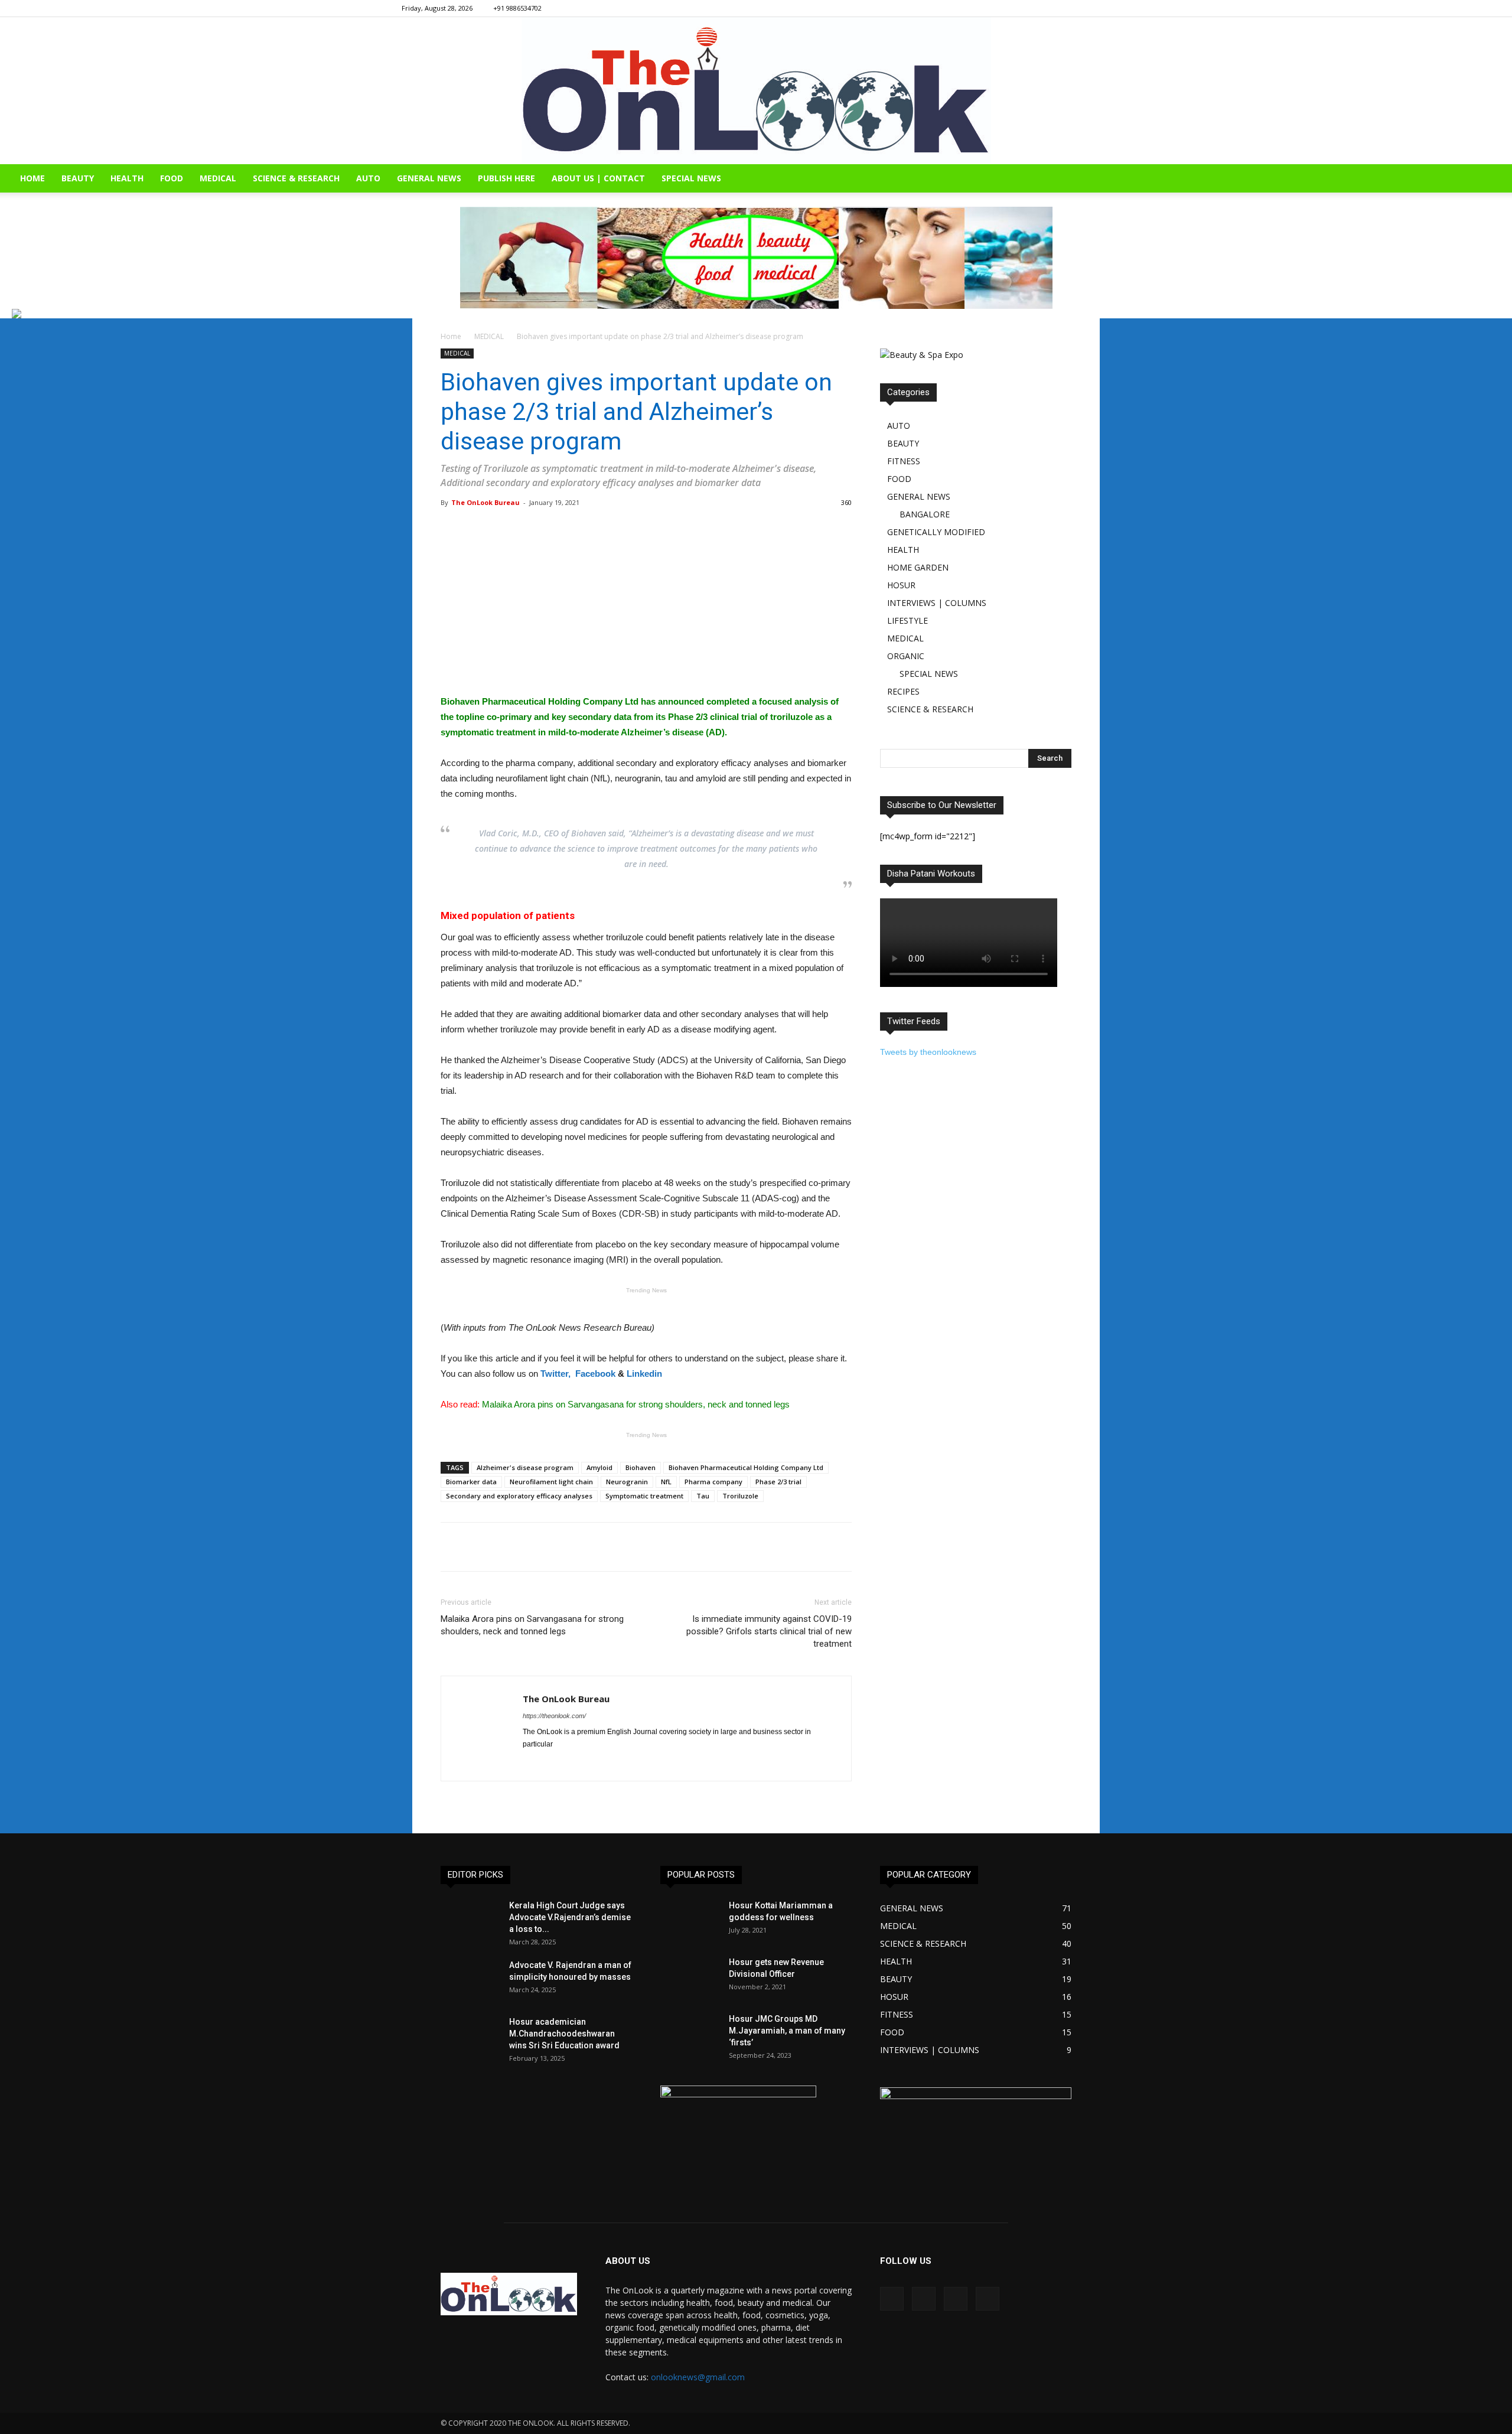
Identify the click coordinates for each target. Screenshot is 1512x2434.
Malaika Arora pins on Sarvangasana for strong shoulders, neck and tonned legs (532, 1625)
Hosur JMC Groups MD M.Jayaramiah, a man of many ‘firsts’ (787, 2031)
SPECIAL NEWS (691, 178)
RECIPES (903, 691)
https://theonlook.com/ (554, 1716)
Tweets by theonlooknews (928, 1052)
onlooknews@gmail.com (698, 2377)
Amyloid (599, 1467)
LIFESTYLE (907, 620)
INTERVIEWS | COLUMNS (937, 603)
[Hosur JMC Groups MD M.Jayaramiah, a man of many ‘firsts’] (690, 2034)
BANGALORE (925, 514)
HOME (32, 178)
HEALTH (127, 178)
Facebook (595, 1374)
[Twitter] (1102, 8)
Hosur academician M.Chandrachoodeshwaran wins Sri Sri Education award (564, 2034)
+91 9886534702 (517, 8)
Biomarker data (471, 1482)
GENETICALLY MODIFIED (936, 532)
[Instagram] (1063, 8)
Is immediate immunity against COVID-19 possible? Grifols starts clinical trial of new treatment (769, 1631)
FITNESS (904, 461)
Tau (703, 1496)
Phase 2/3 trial (778, 1482)
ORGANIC (906, 656)
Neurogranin (627, 1482)
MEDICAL (218, 178)
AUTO (368, 178)
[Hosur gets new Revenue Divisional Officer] (690, 1977)
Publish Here (506, 178)
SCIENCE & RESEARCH (296, 178)
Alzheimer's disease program (525, 1467)
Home (451, 336)
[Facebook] (1043, 8)
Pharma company (713, 1482)
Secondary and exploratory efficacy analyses (519, 1496)
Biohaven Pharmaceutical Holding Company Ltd (746, 1467)
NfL (666, 1482)
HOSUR (901, 585)
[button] (1498, 179)
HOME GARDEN (918, 567)
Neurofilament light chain (551, 1482)
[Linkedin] (1082, 8)
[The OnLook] (756, 91)
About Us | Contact (598, 178)
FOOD (172, 178)
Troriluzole (740, 1496)
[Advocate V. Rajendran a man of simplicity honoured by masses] (470, 1980)
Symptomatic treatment (644, 1496)
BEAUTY (78, 178)
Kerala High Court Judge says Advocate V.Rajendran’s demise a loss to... (570, 1917)
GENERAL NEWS (429, 178)
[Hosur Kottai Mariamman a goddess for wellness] (690, 1920)
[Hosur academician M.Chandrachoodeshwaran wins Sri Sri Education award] (470, 2037)
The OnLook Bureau (485, 502)
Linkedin (644, 1374)
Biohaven (641, 1467)
